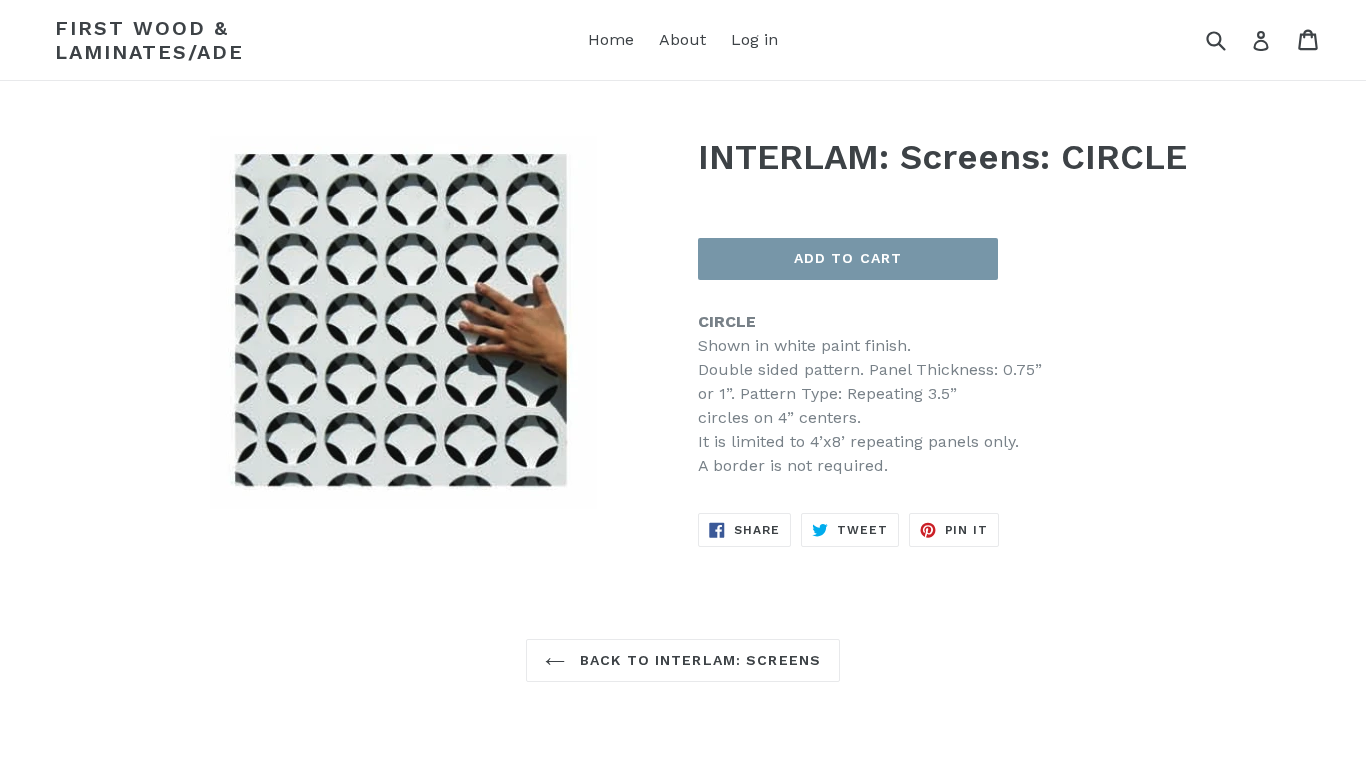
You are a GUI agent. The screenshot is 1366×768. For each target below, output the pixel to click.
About (682, 39)
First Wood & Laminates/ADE (149, 40)
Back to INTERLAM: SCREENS (698, 660)
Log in (754, 39)
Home (611, 39)
